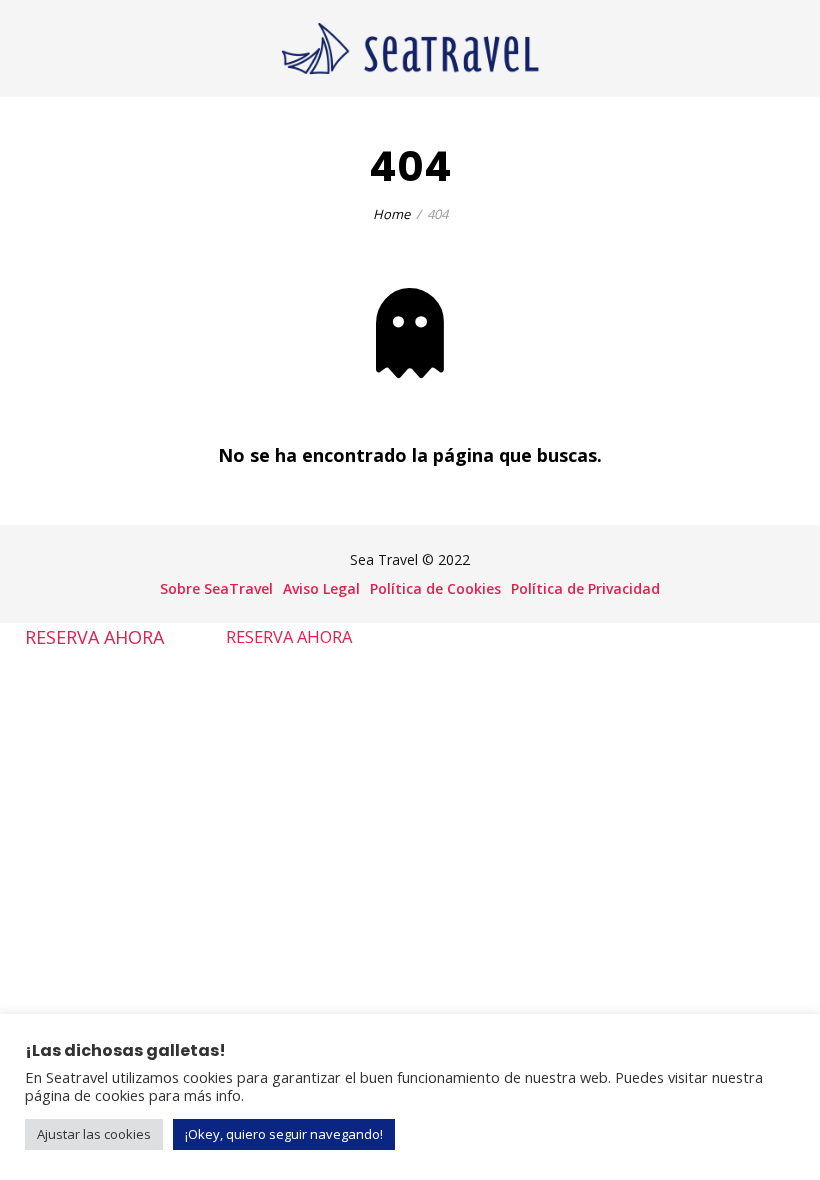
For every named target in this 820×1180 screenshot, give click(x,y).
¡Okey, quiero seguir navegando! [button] (284, 1134)
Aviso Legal (321, 588)
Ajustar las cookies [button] (94, 1134)
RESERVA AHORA (94, 636)
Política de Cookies (435, 588)
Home (391, 214)
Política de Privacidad (585, 588)
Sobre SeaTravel (216, 588)
